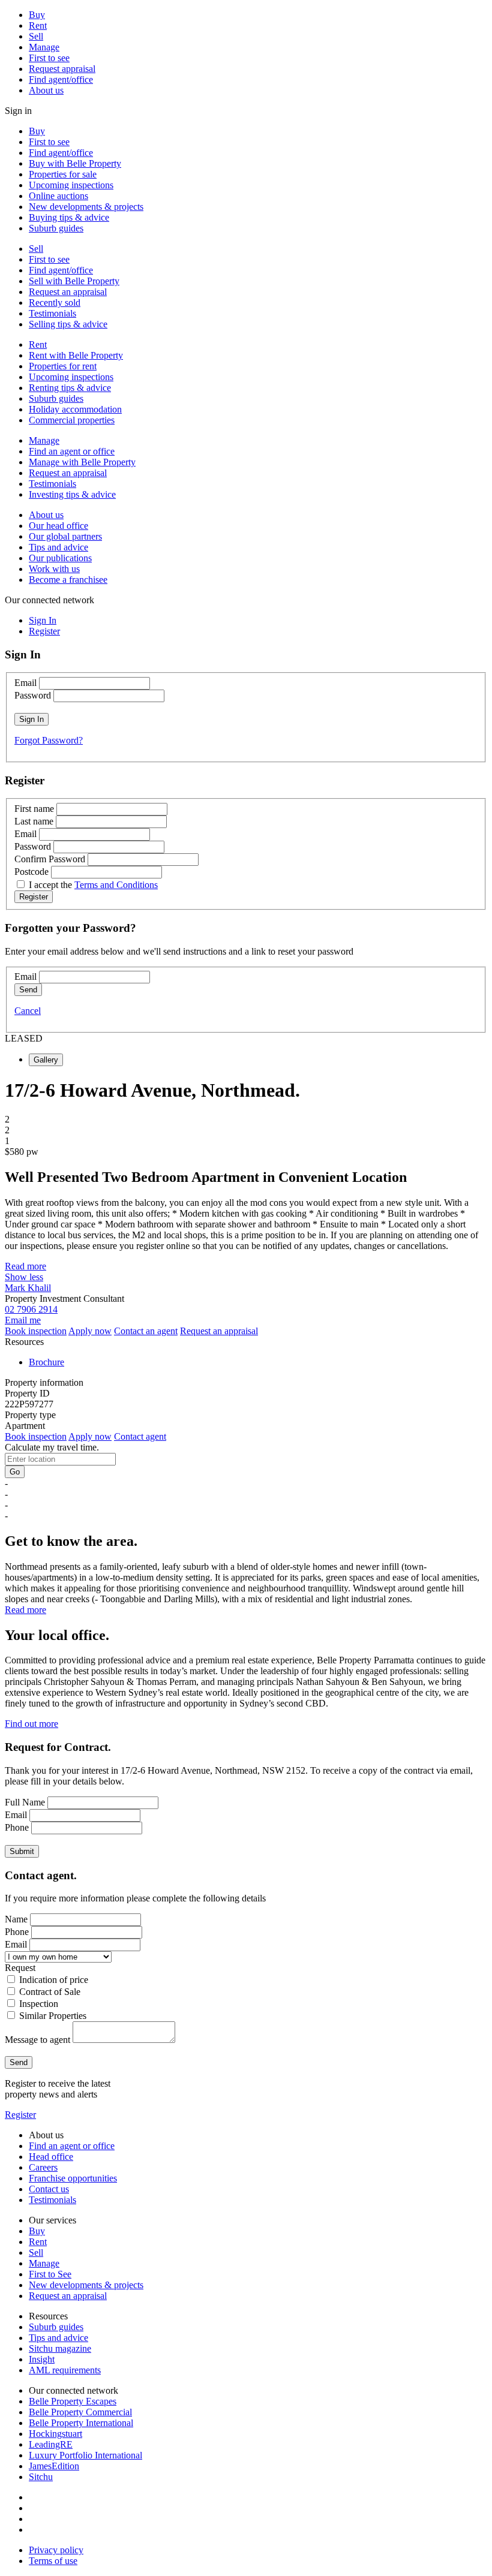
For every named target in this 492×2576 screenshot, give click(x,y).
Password (33, 695)
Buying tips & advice (69, 217)
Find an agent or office (72, 451)
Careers (43, 2167)
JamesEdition (54, 2466)
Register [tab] (44, 631)
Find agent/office (61, 79)
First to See (50, 2274)
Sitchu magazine (60, 2348)
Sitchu (41, 2477)
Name (16, 1919)
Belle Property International (81, 2423)
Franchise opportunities (73, 2178)
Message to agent (37, 2040)
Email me (23, 1320)
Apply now (90, 1331)
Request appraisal (62, 69)
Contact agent (140, 1436)
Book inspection (36, 1331)
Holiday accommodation (75, 409)
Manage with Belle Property (82, 462)
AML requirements (65, 2370)
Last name (34, 821)
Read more (25, 1266)
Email (25, 683)
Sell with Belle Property (74, 281)
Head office (51, 2157)
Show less (24, 1277)
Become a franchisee (68, 580)
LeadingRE (51, 2444)
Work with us (54, 569)
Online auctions (58, 196)
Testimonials (52, 313)
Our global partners (65, 536)
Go (15, 1472)
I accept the (93, 885)
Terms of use (53, 2561)
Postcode (31, 872)
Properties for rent (63, 366)
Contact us (49, 2189)
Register (20, 2115)
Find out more (31, 1724)
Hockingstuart (55, 2434)
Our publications (60, 558)
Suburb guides (56, 228)
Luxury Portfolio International (85, 2455)
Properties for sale (63, 174)
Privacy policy (56, 2550)
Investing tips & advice (72, 494)
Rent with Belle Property (76, 355)
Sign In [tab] (43, 620)
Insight (42, 2359)
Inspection (39, 2004)
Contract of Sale (50, 1992)
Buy (37, 15)
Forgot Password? (49, 740)
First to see (49, 58)
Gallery (46, 1060)
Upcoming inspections (71, 185)
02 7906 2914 (31, 1309)
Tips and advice (58, 547)
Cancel (28, 1011)
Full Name (25, 1802)
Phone (17, 1827)
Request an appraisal (68, 292)
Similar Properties (53, 2016)
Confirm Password (50, 859)
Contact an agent (146, 1331)
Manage (44, 47)
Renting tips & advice (70, 388)
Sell (36, 36)
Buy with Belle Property (75, 163)
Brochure (46, 1362)
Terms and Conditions (116, 885)
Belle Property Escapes (73, 2401)
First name (34, 809)
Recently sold (55, 303)
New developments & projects (86, 207)
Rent (38, 25)
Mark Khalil (28, 1288)
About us (46, 90)
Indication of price (54, 1980)
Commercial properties (72, 420)
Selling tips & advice (68, 324)
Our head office (58, 526)
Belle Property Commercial (80, 2412)
